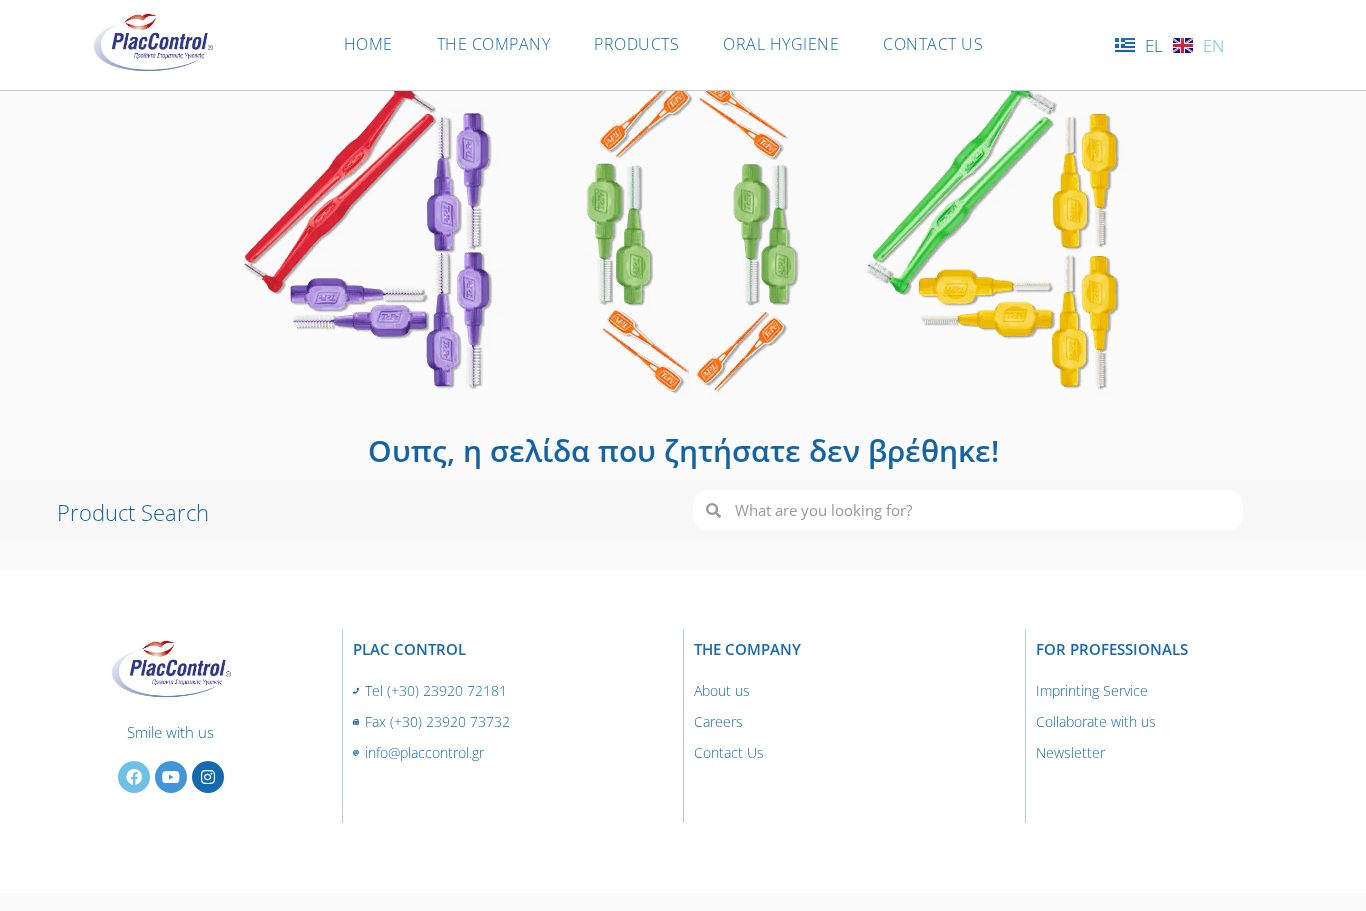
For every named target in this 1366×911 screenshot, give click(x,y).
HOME (368, 44)
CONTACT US (933, 44)
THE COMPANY (494, 44)
